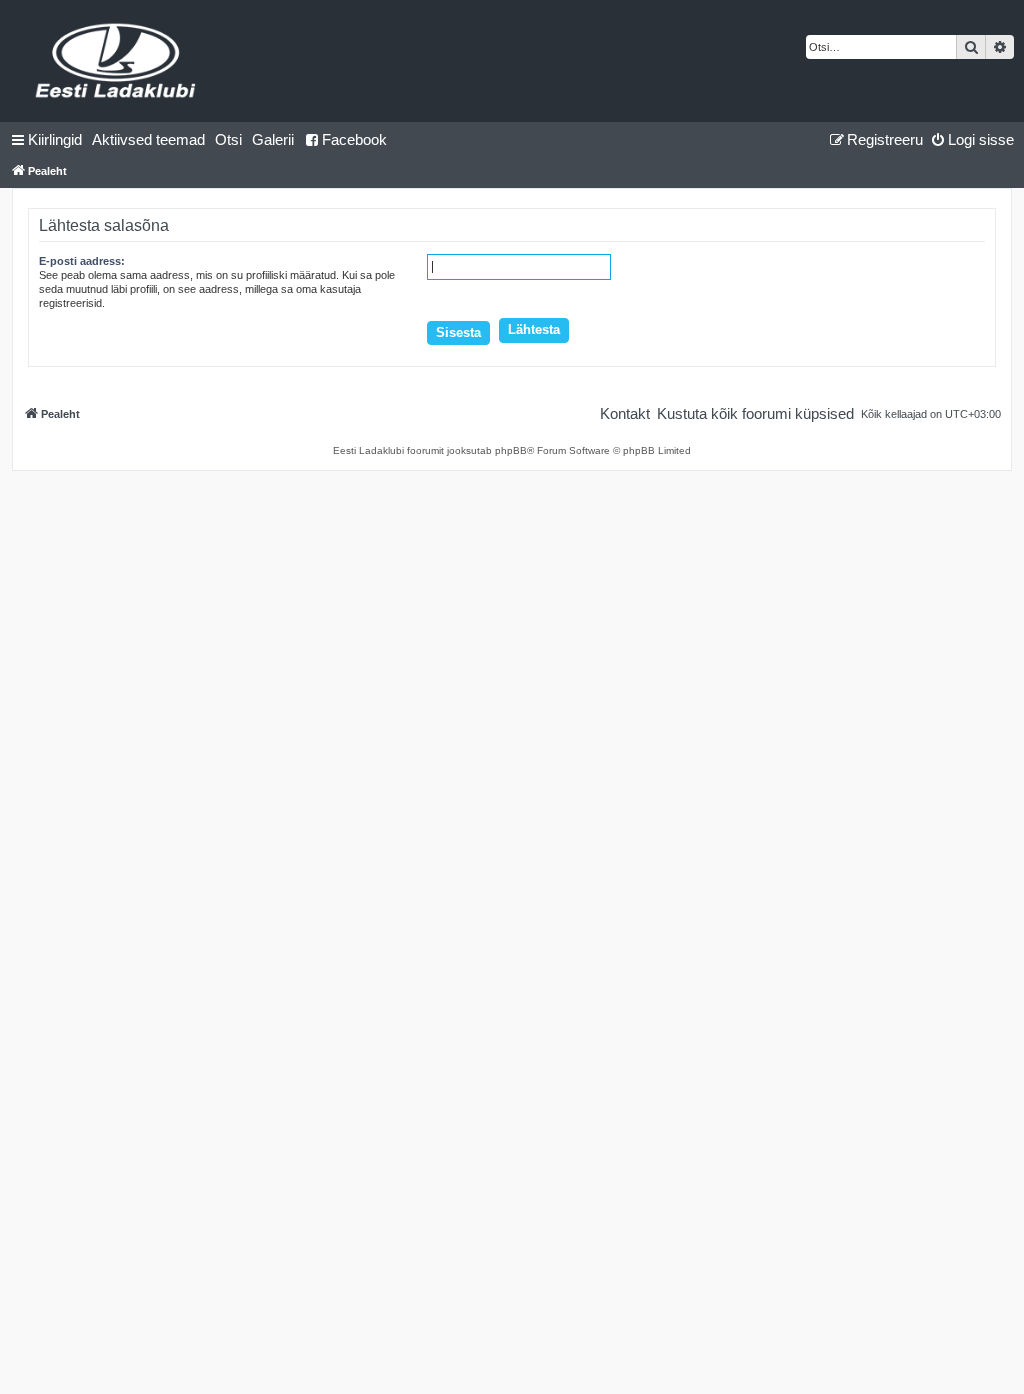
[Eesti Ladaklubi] (116, 61)
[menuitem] (148, 140)
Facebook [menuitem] (354, 139)
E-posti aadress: (82, 261)
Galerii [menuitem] (273, 139)
